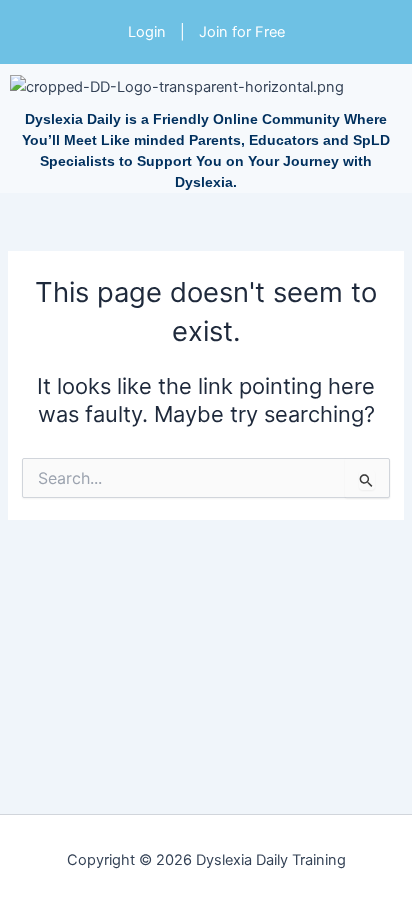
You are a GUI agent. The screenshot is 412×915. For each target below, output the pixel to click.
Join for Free (242, 32)
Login (147, 32)
